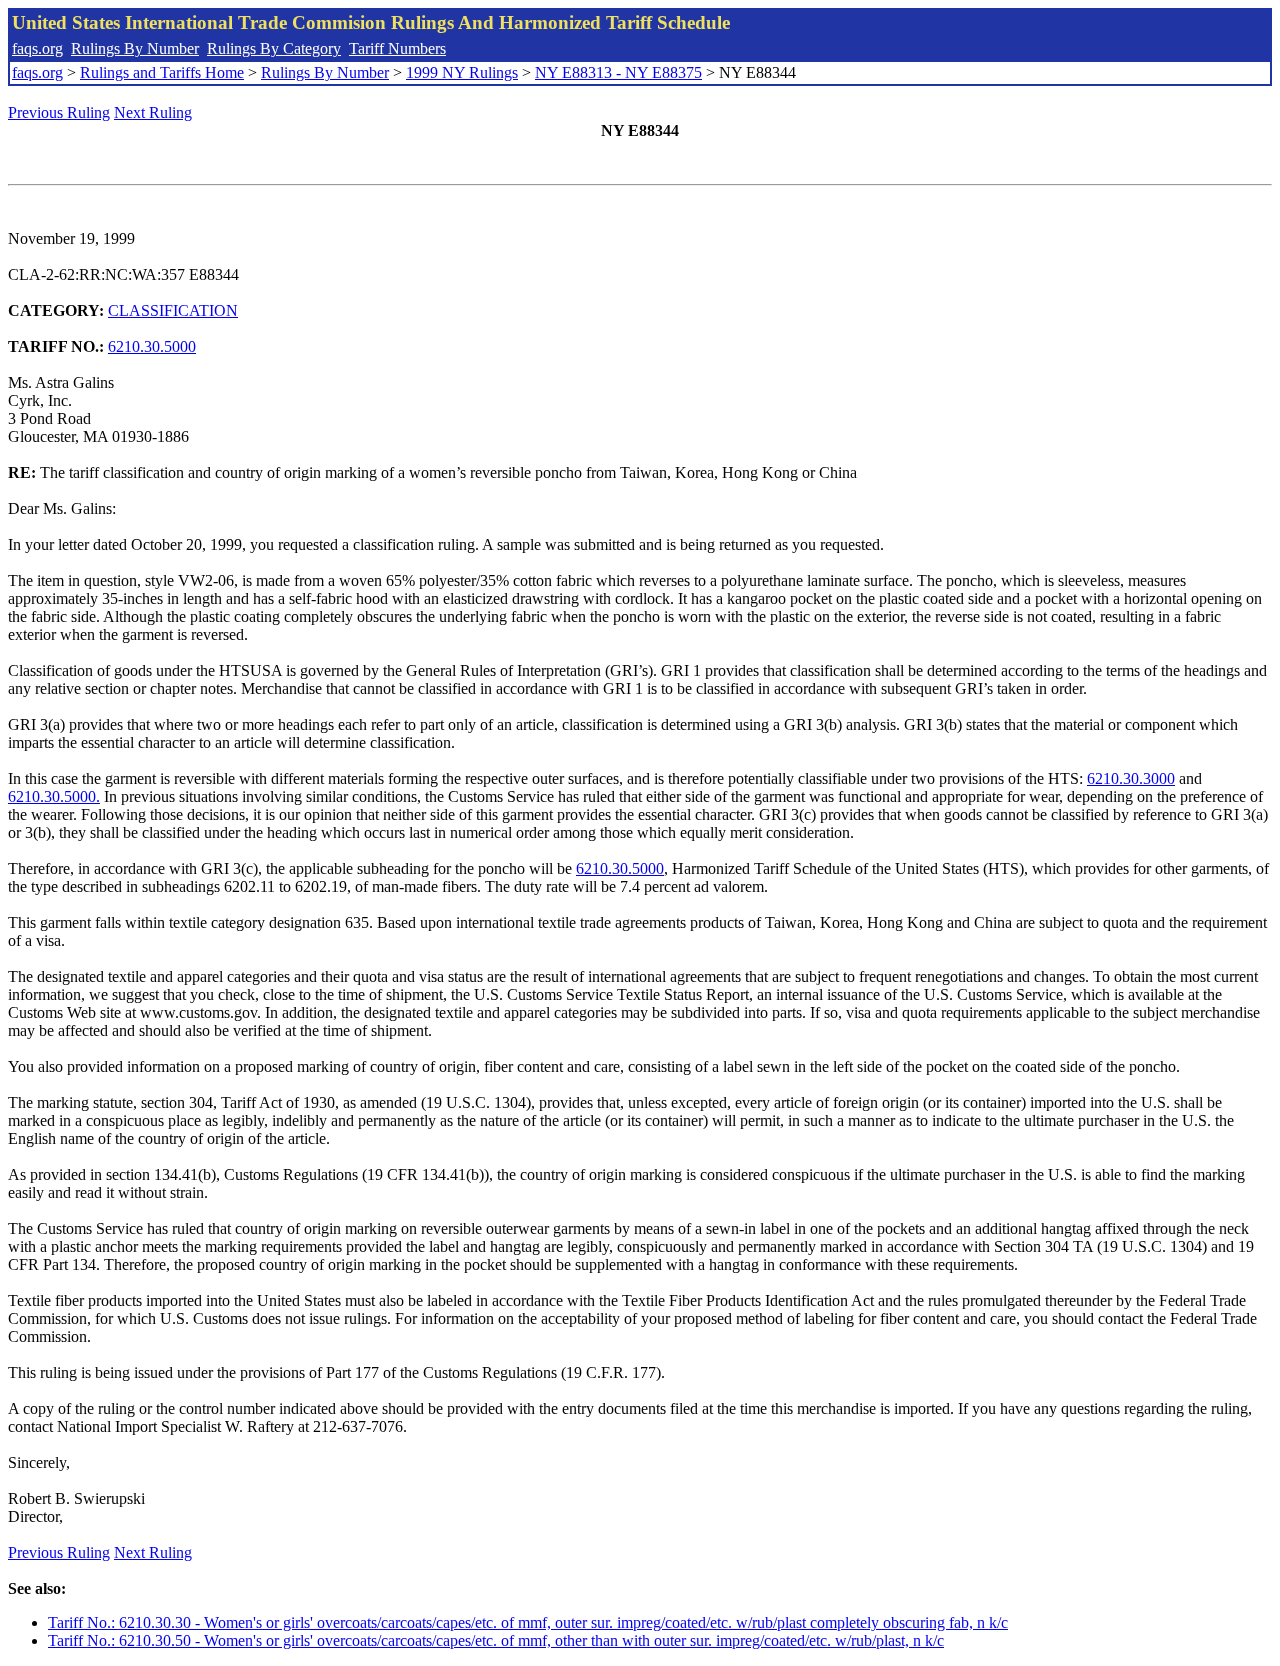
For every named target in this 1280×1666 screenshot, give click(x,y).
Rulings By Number (135, 48)
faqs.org (37, 48)
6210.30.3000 (1131, 778)
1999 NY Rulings (462, 72)
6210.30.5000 (152, 346)
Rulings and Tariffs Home (162, 72)
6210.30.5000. (54, 796)
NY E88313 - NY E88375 (618, 72)
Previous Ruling (59, 112)
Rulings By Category (274, 48)
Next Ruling (153, 112)
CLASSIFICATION (173, 310)
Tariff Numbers (397, 48)
